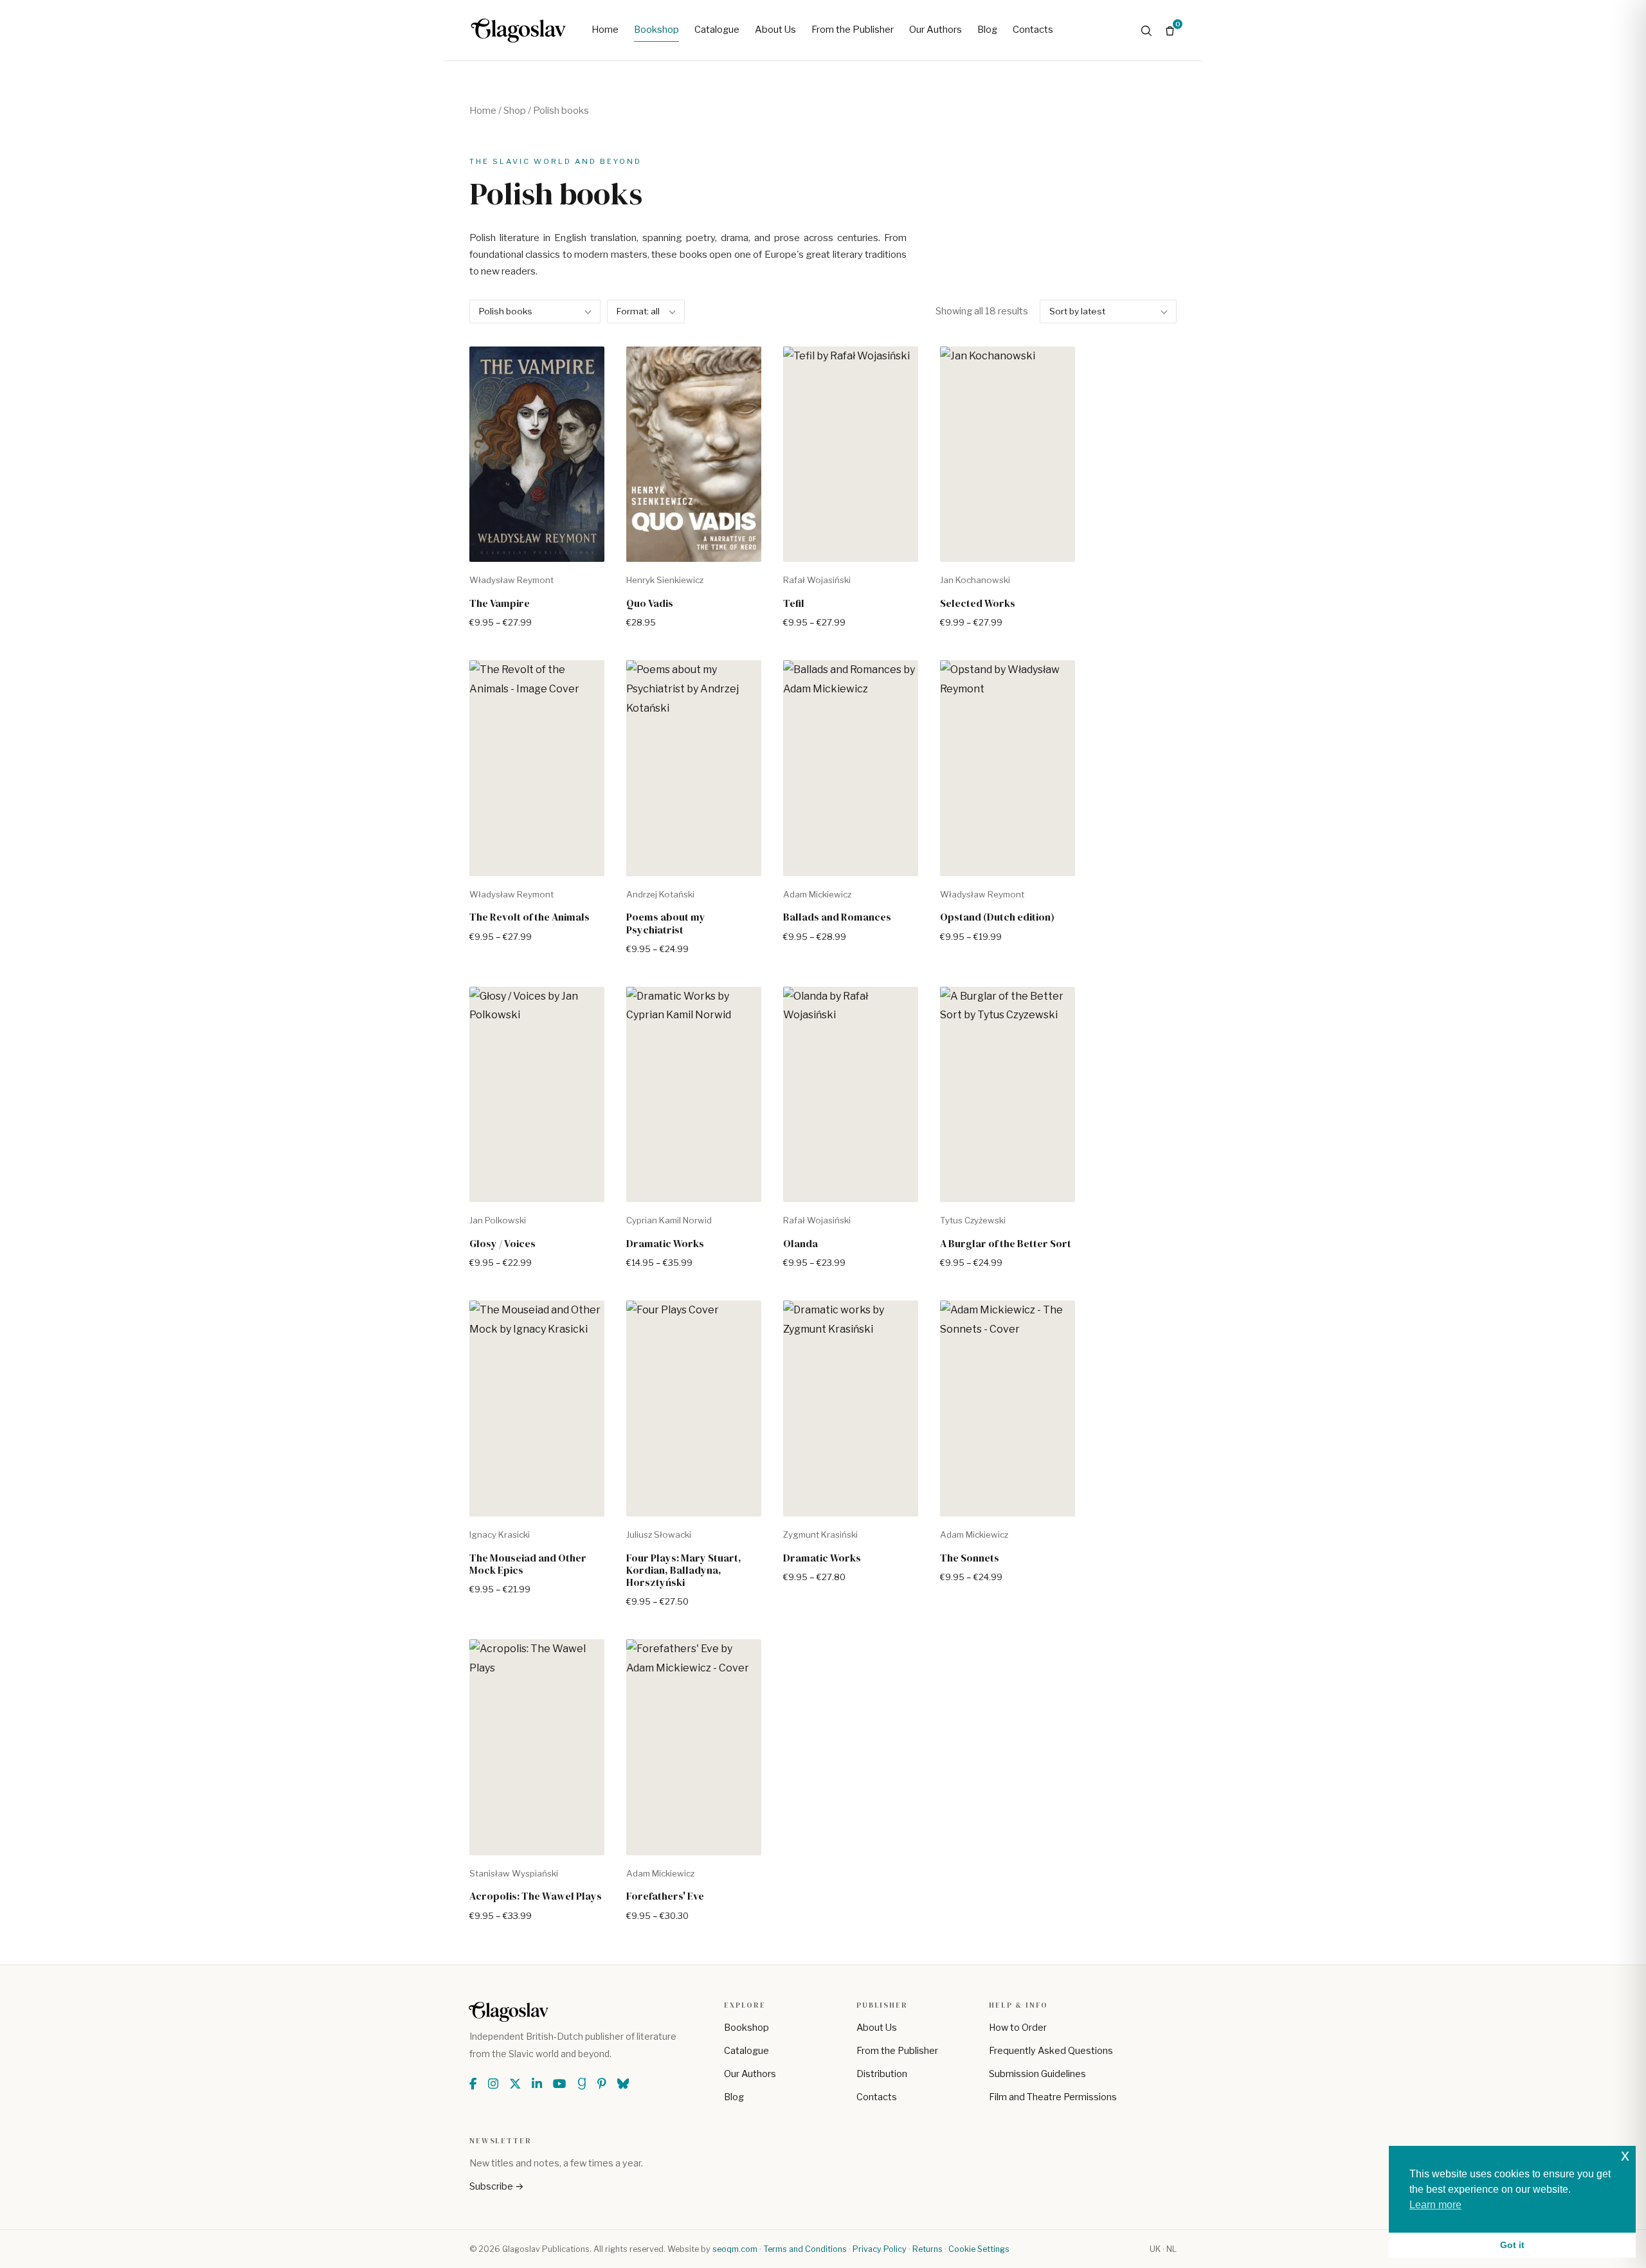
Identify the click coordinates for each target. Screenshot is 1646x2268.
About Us (775, 30)
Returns (927, 2249)
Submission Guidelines (1037, 2074)
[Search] (1146, 31)
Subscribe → (497, 2186)
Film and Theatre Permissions (1053, 2097)
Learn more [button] (1435, 2205)
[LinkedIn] (537, 2084)
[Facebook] (473, 2084)
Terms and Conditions (805, 2249)
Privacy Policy (880, 2249)
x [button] (1625, 2155)
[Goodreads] (582, 2084)
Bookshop (656, 30)
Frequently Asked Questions (1051, 2051)
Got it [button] (1512, 2245)
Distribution (882, 2074)
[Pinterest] (602, 2084)
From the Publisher (853, 30)
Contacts (1033, 30)
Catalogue (717, 30)
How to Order (1018, 2028)
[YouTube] (560, 2084)
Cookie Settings (979, 2249)
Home (605, 30)
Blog (987, 30)
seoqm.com (735, 2249)
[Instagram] (493, 2084)
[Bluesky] (623, 2084)
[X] (515, 2084)
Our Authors (936, 30)
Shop (515, 111)
